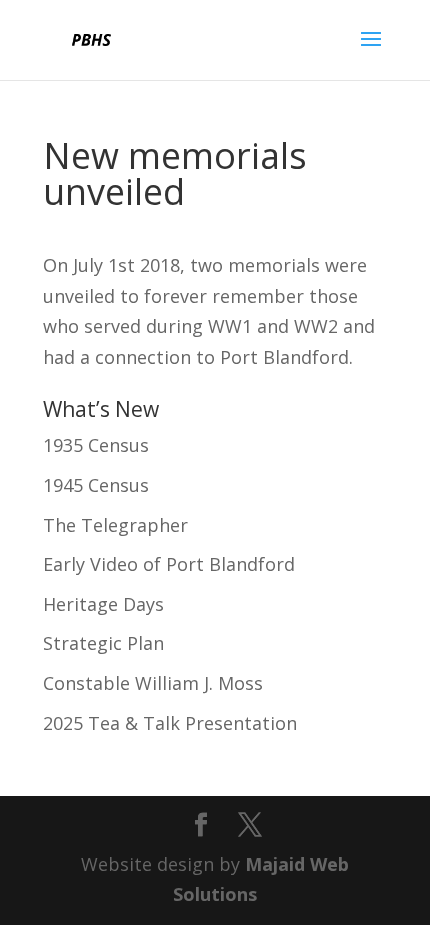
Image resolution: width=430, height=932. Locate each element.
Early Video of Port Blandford (169, 564)
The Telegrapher (115, 525)
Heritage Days (103, 604)
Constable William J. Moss (153, 683)
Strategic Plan (103, 643)
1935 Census (96, 445)
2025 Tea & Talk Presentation (170, 723)
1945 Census (96, 485)
